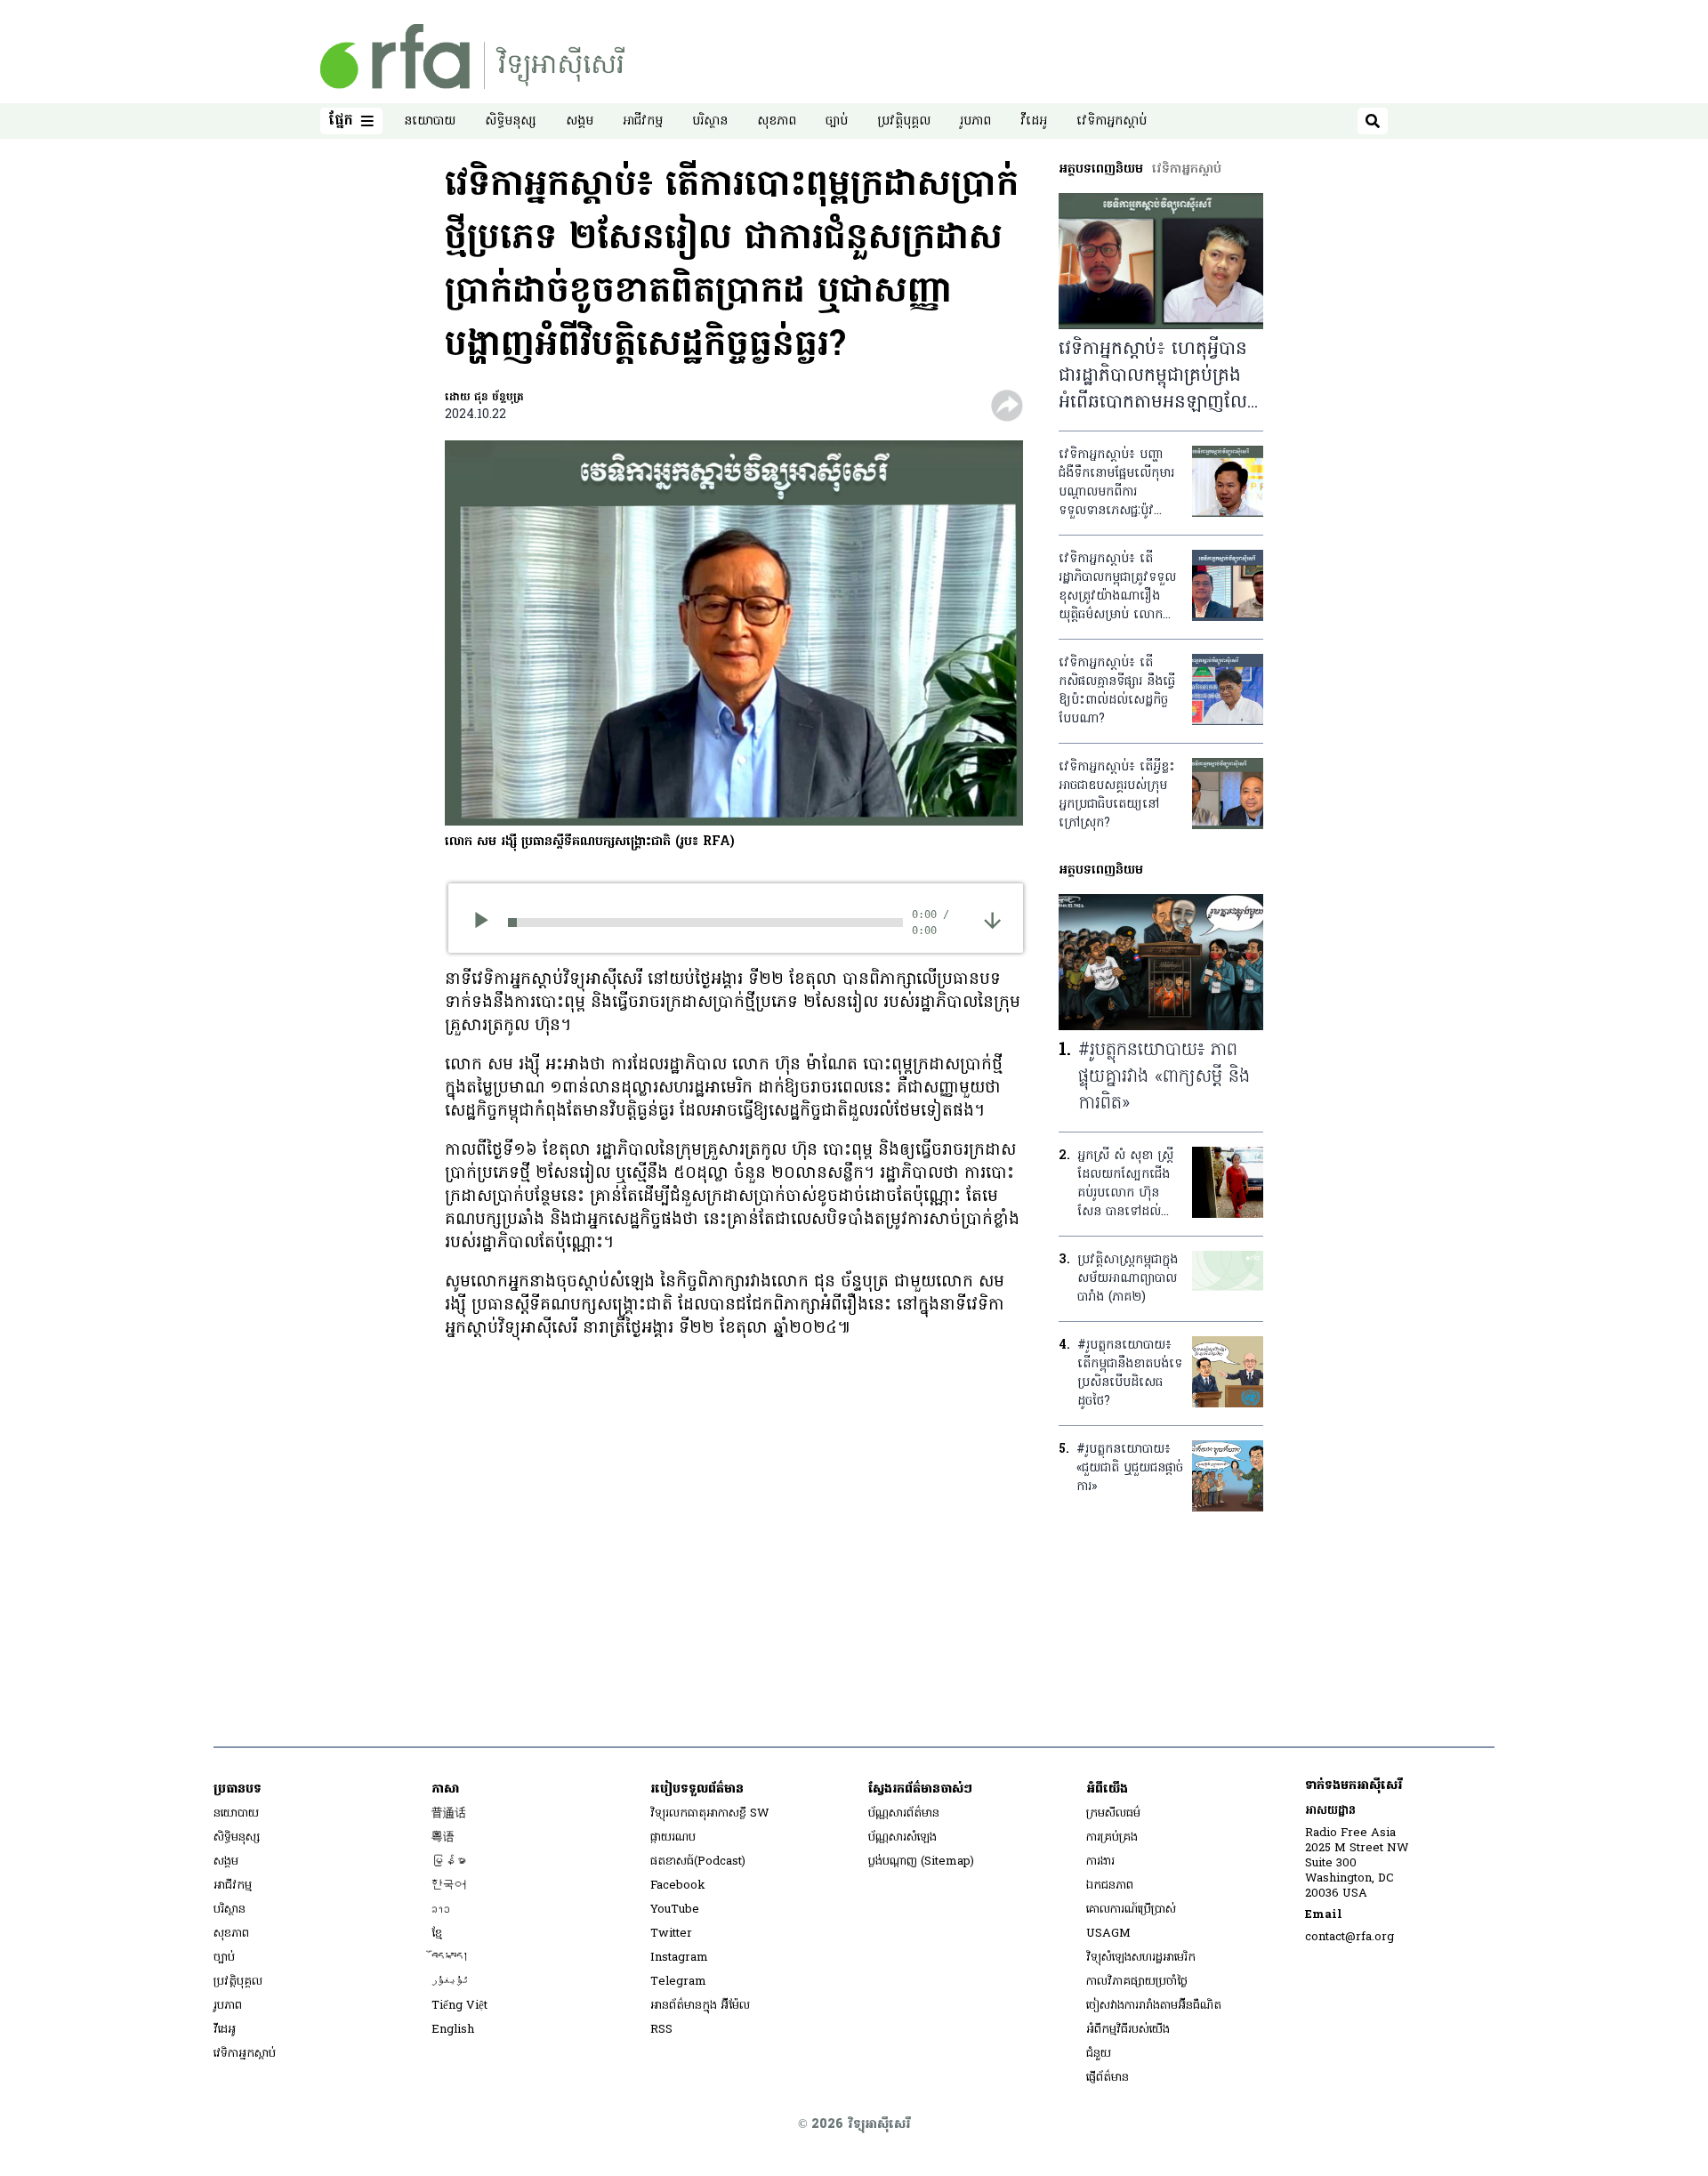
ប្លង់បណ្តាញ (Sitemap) (921, 1862)
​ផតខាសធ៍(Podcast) (698, 1862)
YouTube (675, 1910)
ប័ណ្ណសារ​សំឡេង (902, 1838)
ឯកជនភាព (1110, 1886)
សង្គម (580, 121)
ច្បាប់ (837, 121)
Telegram (678, 1982)
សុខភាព (777, 121)
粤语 (443, 1838)
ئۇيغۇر (450, 1982)
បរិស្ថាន (710, 121)
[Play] (487, 923)
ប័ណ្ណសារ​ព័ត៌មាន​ (904, 1813)
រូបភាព (975, 121)
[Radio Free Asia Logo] (472, 56)
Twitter (671, 1934)
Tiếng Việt (459, 2006)
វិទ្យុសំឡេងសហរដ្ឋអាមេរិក (1141, 1958)
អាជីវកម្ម (643, 121)
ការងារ (1100, 1862)
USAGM (1108, 1934)
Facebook (678, 1886)
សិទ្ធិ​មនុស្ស (511, 121)
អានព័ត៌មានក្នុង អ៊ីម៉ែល (700, 2006)
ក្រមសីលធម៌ (1113, 1813)
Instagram (679, 1958)
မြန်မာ (449, 1862)
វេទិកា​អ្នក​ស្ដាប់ (1112, 121)
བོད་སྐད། (450, 1958)
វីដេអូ (1034, 121)
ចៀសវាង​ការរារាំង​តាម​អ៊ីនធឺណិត (1154, 2006)
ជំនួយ (1099, 2054)
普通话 (449, 1813)
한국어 (449, 1886)
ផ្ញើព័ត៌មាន (1108, 2078)
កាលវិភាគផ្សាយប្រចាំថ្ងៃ (1137, 1982)
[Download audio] (992, 920)
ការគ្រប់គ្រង (1112, 1838)
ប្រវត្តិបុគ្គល (904, 121)
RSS (661, 2030)
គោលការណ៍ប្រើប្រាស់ (1131, 1910)
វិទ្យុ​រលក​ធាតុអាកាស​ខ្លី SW (710, 1813)
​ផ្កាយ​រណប (673, 1838)
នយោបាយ (430, 121)
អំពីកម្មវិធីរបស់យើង (1128, 2030)
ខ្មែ (437, 1934)
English (453, 2030)
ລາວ (441, 1910)
